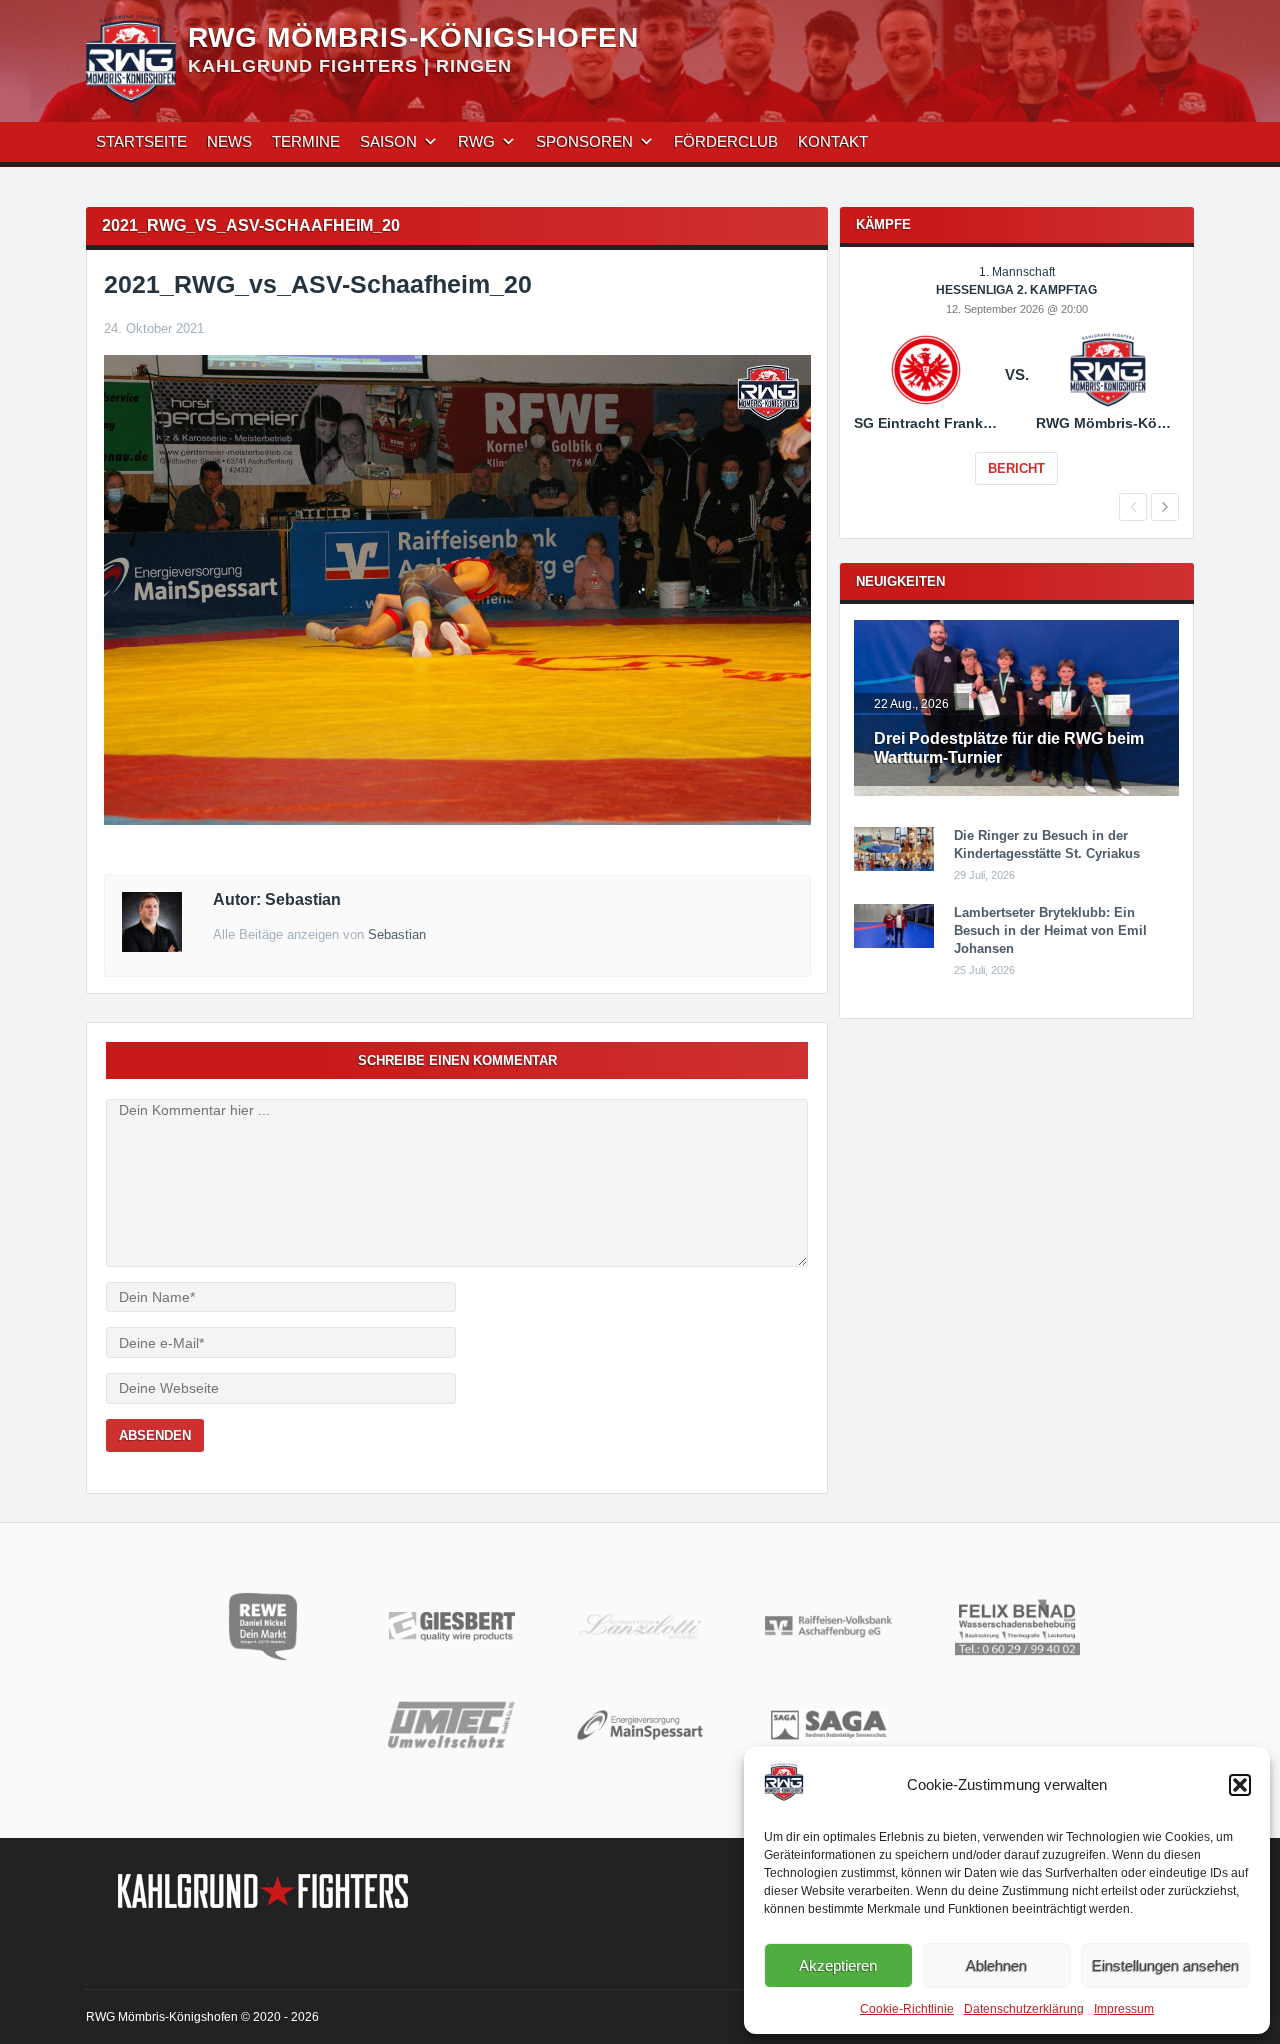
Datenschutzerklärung (1024, 2009)
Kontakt (833, 141)
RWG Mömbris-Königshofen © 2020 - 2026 (202, 2017)
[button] (1240, 1785)
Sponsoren (584, 141)
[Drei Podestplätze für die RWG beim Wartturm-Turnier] (1016, 792)
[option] (1016, 389)
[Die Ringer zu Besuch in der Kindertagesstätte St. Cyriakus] (894, 867)
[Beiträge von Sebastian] (152, 947)
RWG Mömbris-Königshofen (413, 37)
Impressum (1124, 2009)
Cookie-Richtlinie (907, 2009)
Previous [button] (1133, 507)
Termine (306, 141)
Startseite (141, 141)
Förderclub (726, 141)
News (229, 141)
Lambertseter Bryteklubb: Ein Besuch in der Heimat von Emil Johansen (1050, 930)
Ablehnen (996, 1965)
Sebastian (397, 934)
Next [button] (1165, 507)
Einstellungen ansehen (1165, 1965)
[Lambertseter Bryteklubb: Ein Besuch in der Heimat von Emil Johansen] (894, 944)
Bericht (1016, 468)
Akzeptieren (838, 1965)
